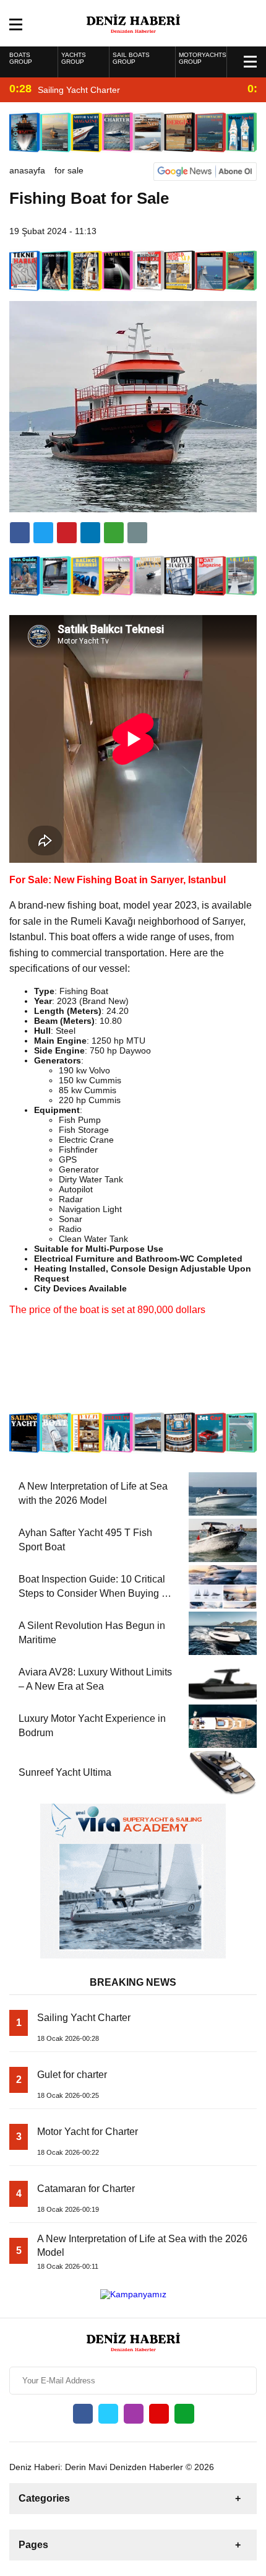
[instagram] (134, 2414)
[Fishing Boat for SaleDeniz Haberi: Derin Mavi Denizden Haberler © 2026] (133, 22)
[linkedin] (67, 533)
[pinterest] (90, 533)
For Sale (69, 170)
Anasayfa (27, 170)
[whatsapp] (184, 2414)
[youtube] (159, 2414)
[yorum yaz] (137, 533)
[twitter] (43, 533)
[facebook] (20, 533)
